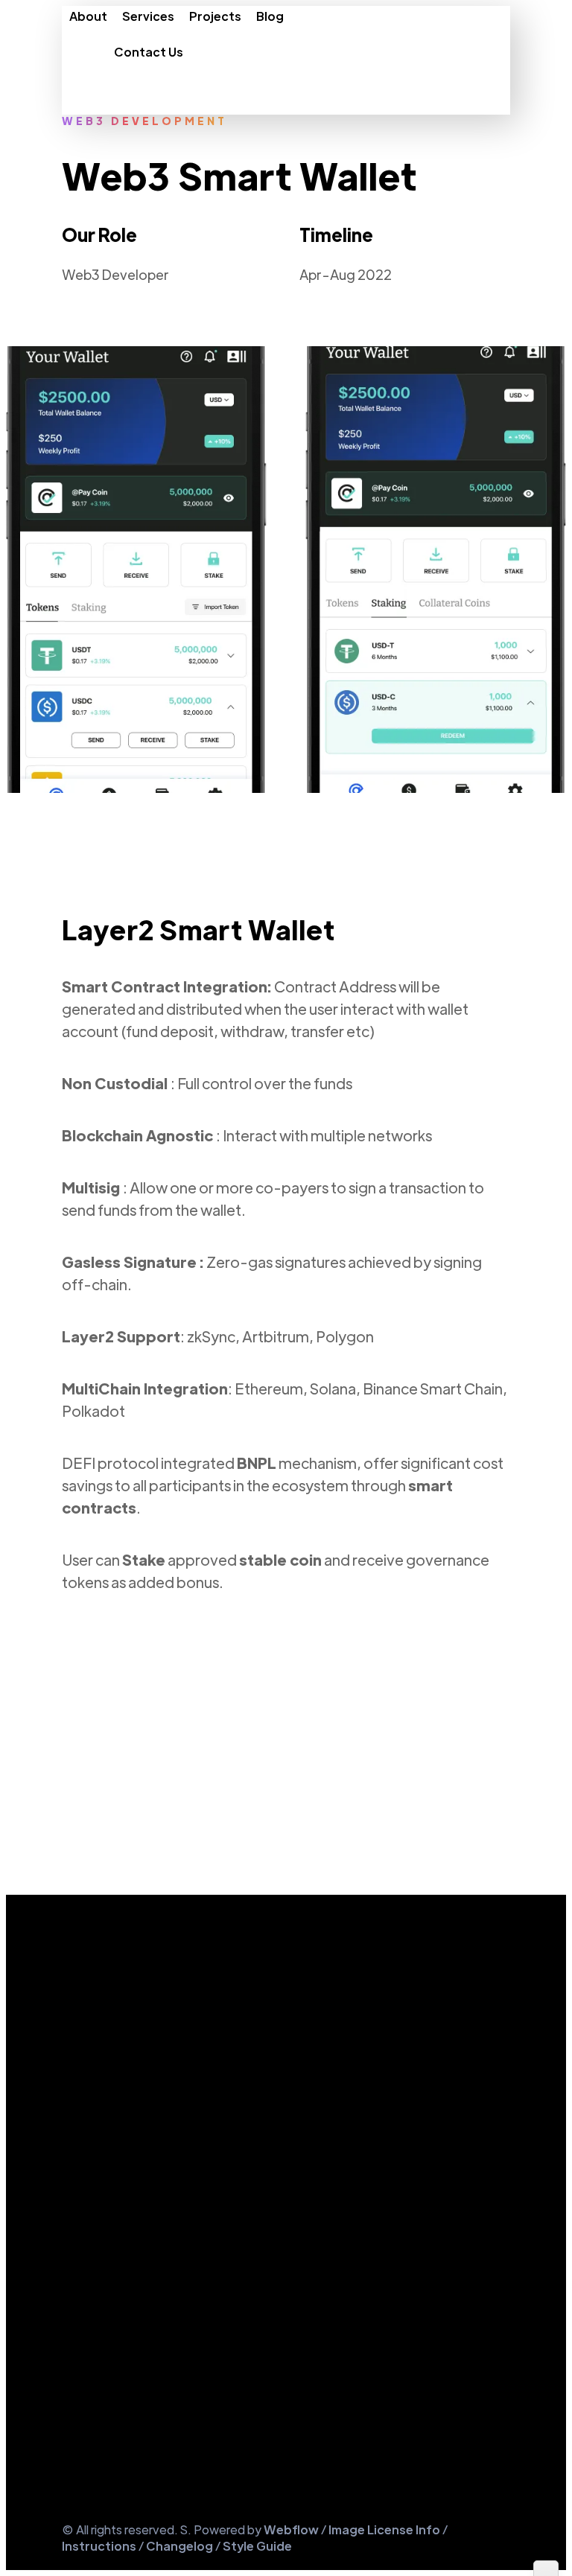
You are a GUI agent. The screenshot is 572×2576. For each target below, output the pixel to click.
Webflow (292, 2529)
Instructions (99, 2546)
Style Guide (257, 2546)
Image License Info (384, 2529)
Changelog (179, 2546)
